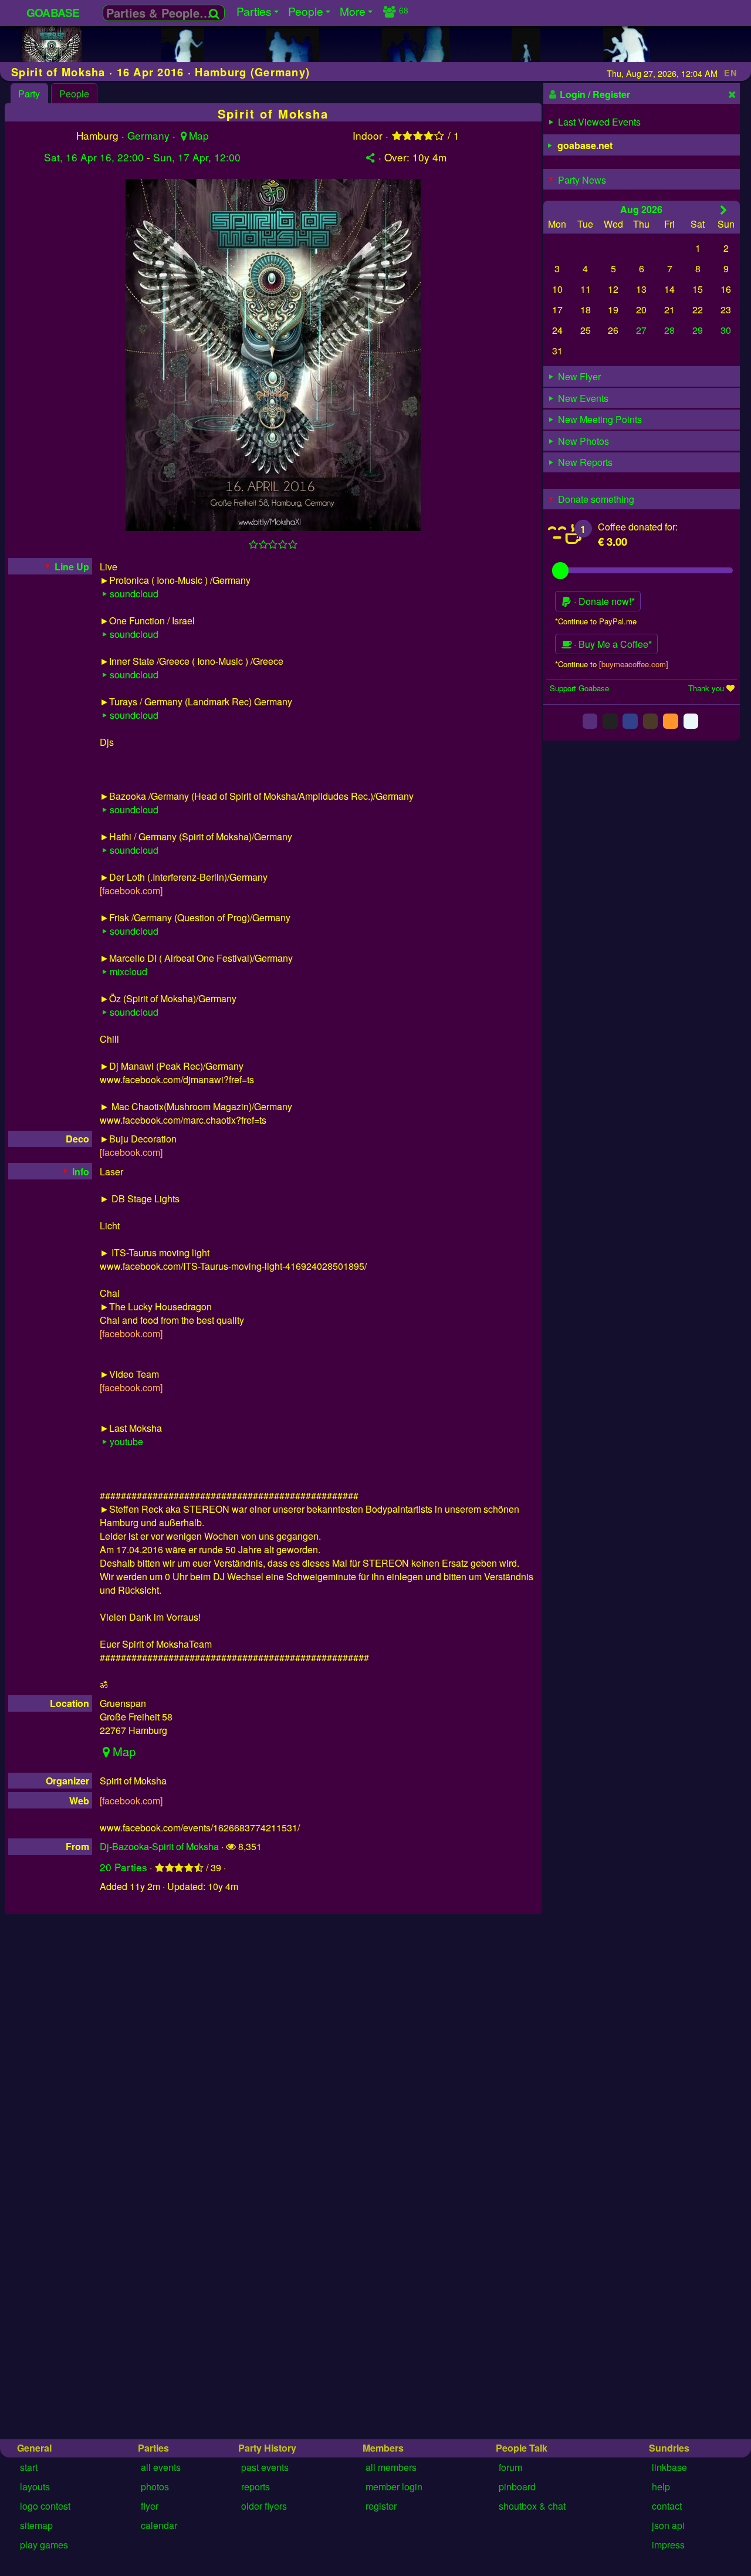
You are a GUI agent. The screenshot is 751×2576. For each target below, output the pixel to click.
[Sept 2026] (724, 209)
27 (641, 330)
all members (391, 2467)
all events (161, 2467)
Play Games (44, 2545)
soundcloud (134, 594)
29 (698, 330)
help (661, 2487)
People (74, 94)
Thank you (706, 688)
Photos (155, 2487)
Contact (667, 2506)
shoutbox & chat (532, 2506)
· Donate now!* (603, 601)
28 (669, 330)
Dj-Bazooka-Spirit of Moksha (159, 1846)
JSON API (668, 2525)
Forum (510, 2467)
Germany (148, 135)
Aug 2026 (641, 209)
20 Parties (124, 1867)
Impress (668, 2545)
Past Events (265, 2467)
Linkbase (669, 2467)
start (29, 2467)
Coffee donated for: (638, 527)
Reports (256, 2487)
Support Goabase (579, 688)
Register (381, 2506)
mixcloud (128, 971)
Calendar (159, 2525)
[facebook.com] (131, 890)
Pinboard (517, 2487)
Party (29, 94)
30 (726, 330)
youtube (126, 1441)
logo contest (45, 2506)
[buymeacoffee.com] (634, 663)
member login (394, 2487)
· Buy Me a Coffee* (612, 644)
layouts (35, 2487)
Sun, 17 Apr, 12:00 (197, 157)
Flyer (150, 2506)
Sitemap (36, 2525)
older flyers (264, 2506)
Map (199, 135)
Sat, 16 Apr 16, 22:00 (94, 157)
